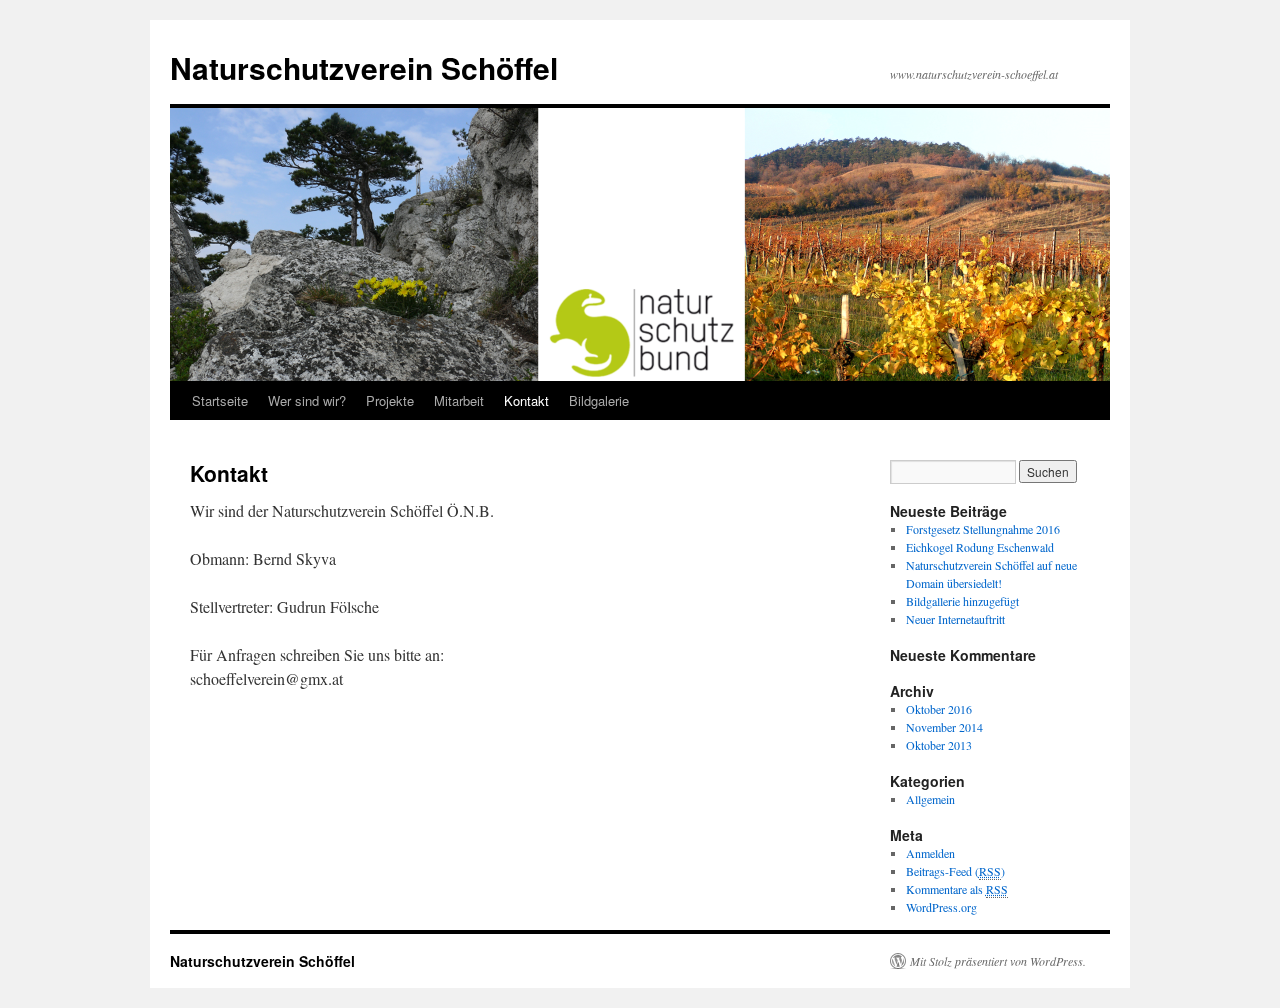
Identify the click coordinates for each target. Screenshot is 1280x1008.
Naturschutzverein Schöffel (364, 67)
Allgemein (930, 799)
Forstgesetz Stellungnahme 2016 (983, 529)
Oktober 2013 (939, 745)
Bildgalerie (599, 400)
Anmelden (930, 853)
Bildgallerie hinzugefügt (962, 601)
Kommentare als (957, 889)
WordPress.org (941, 907)
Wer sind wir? (307, 400)
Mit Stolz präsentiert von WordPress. (998, 961)
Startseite (220, 400)
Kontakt (526, 400)
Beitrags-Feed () (955, 871)
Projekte (390, 400)
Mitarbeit (459, 400)
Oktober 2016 (939, 709)
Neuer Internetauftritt (955, 619)
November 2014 (944, 727)
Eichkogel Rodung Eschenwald (980, 547)
